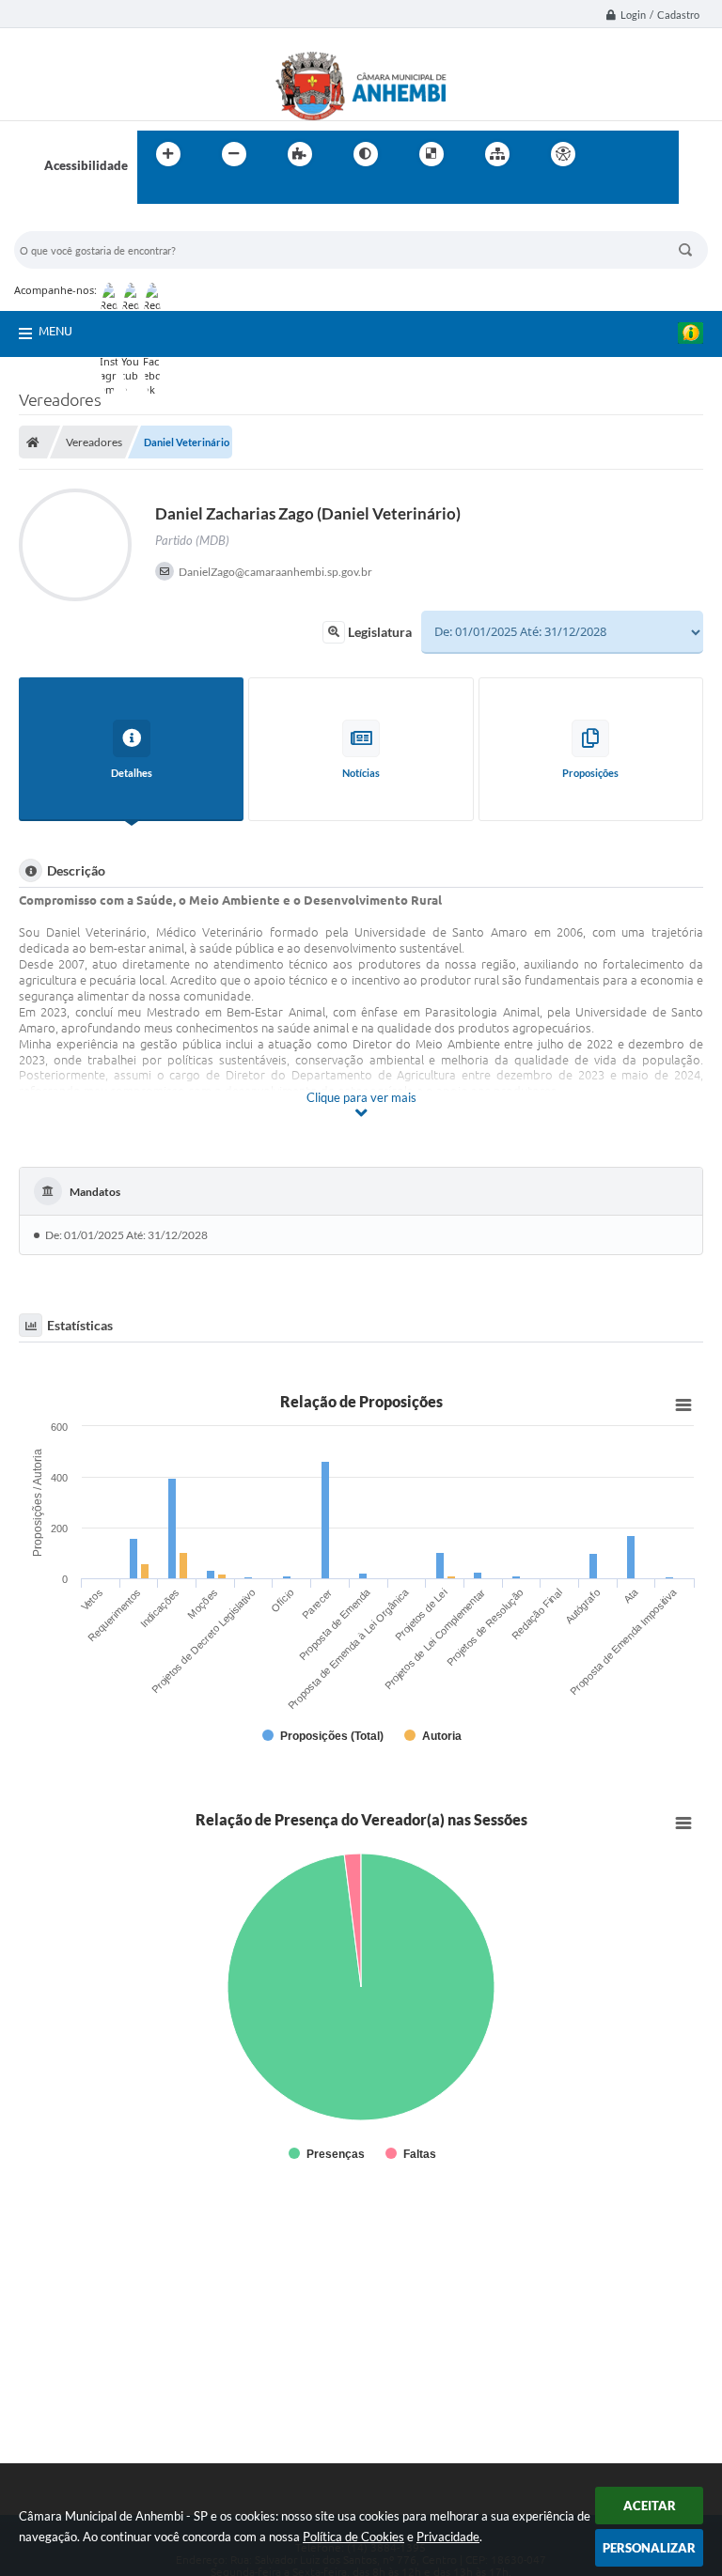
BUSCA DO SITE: (70, 222)
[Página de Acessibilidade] (563, 154)
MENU (55, 331)
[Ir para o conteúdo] (617, 154)
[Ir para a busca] (156, 193)
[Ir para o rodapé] (197, 193)
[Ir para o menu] (658, 154)
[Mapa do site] (497, 154)
